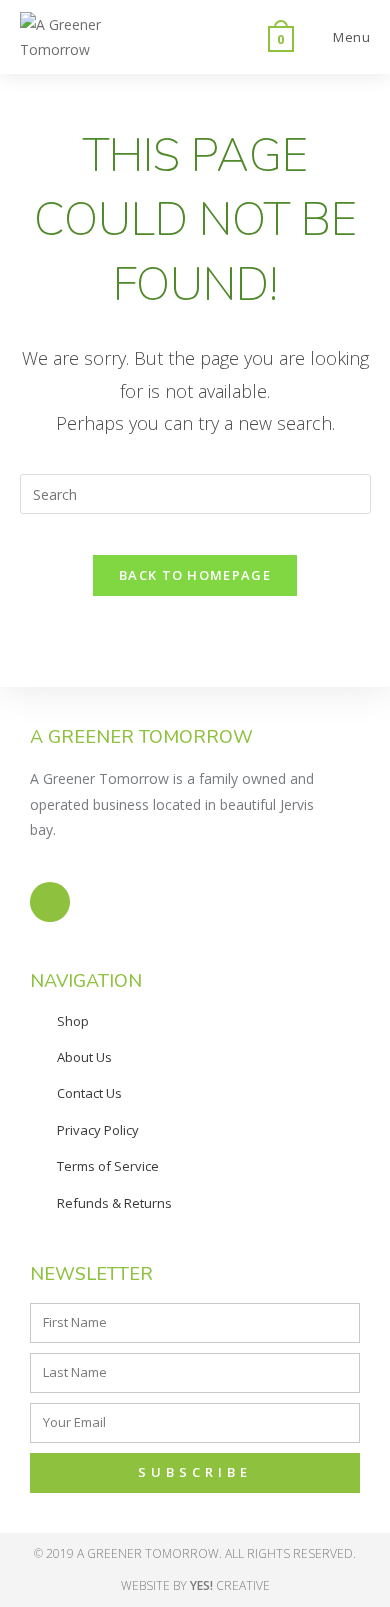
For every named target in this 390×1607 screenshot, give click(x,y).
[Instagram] (50, 902)
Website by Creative (195, 1585)
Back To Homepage (195, 575)
